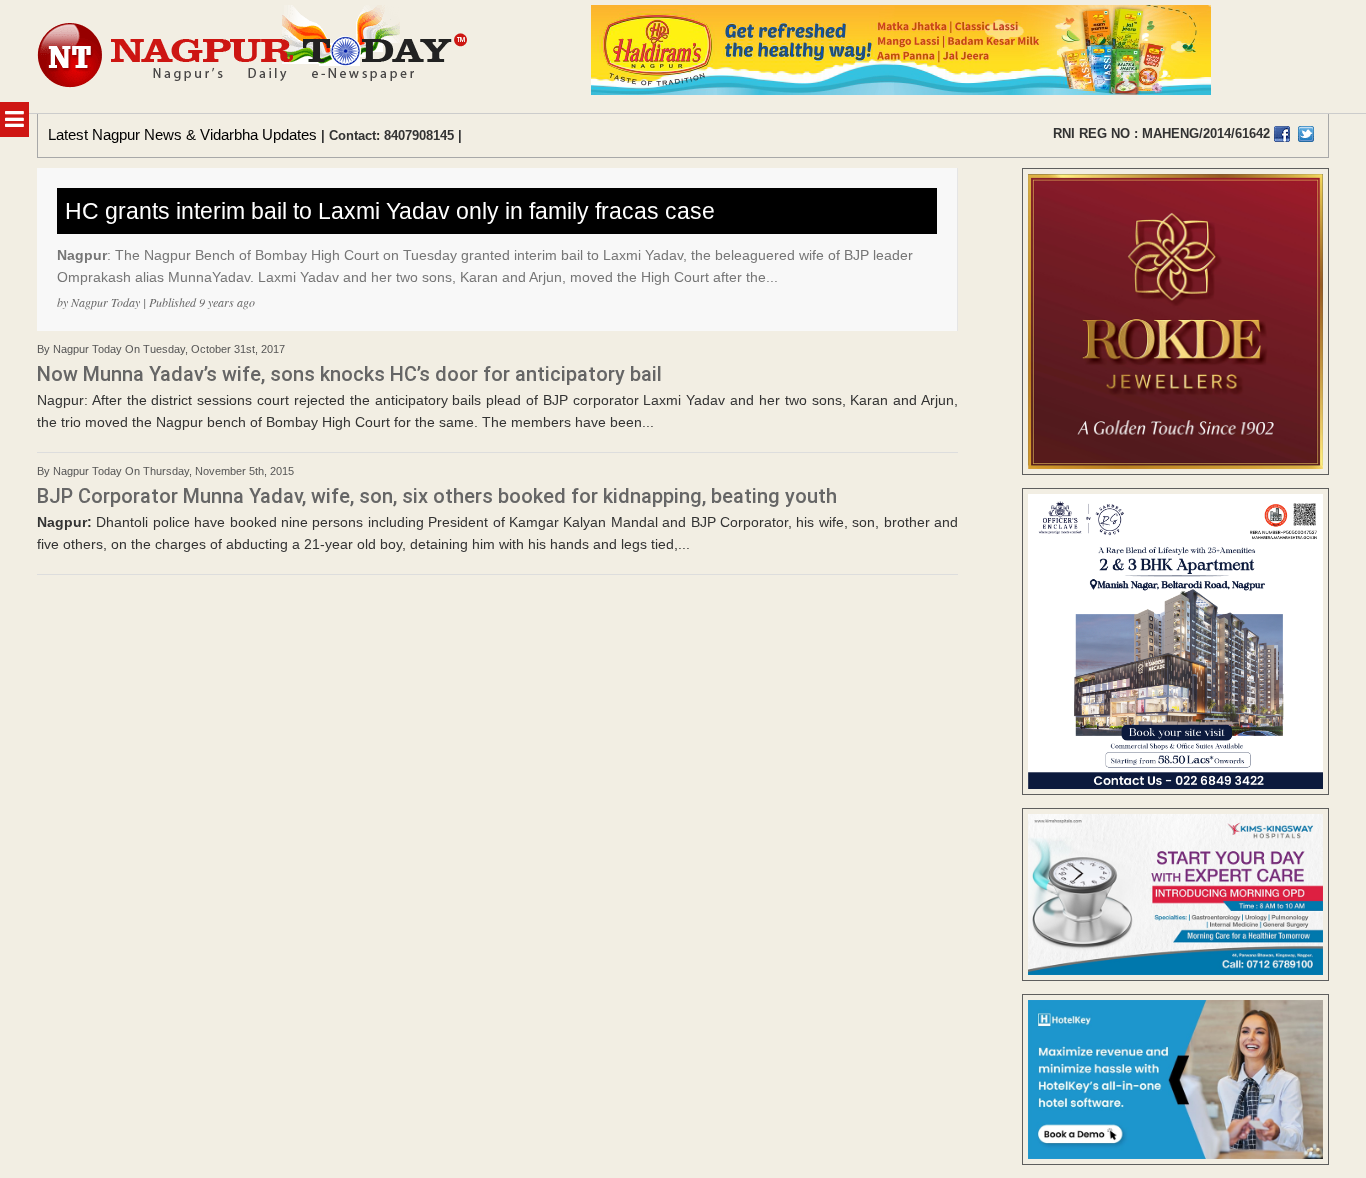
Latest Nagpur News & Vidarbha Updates (182, 134)
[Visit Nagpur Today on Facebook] (1282, 134)
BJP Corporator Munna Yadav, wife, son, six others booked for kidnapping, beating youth (437, 496)
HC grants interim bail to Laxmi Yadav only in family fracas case (390, 211)
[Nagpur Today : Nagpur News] (254, 56)
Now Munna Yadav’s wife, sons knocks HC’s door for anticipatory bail (349, 374)
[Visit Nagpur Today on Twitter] (1306, 134)
